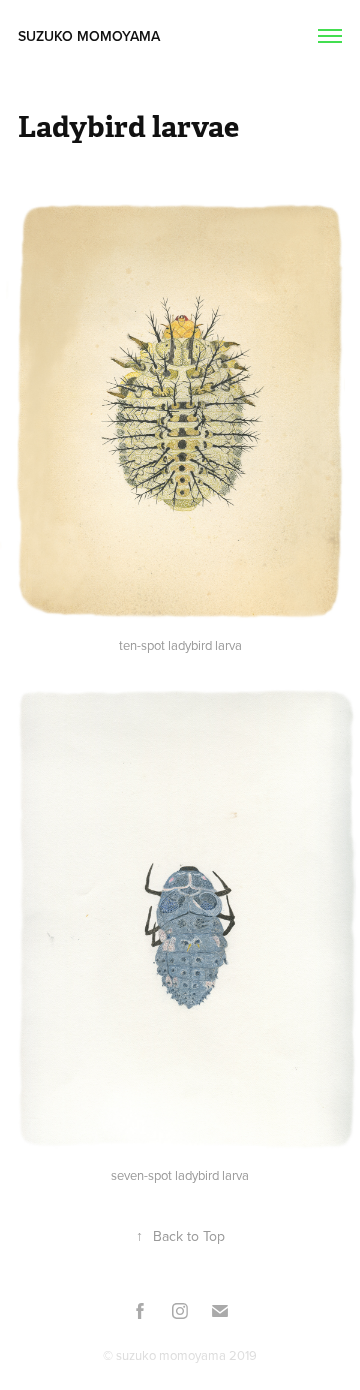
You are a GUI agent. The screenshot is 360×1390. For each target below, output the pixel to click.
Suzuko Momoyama (93, 36)
